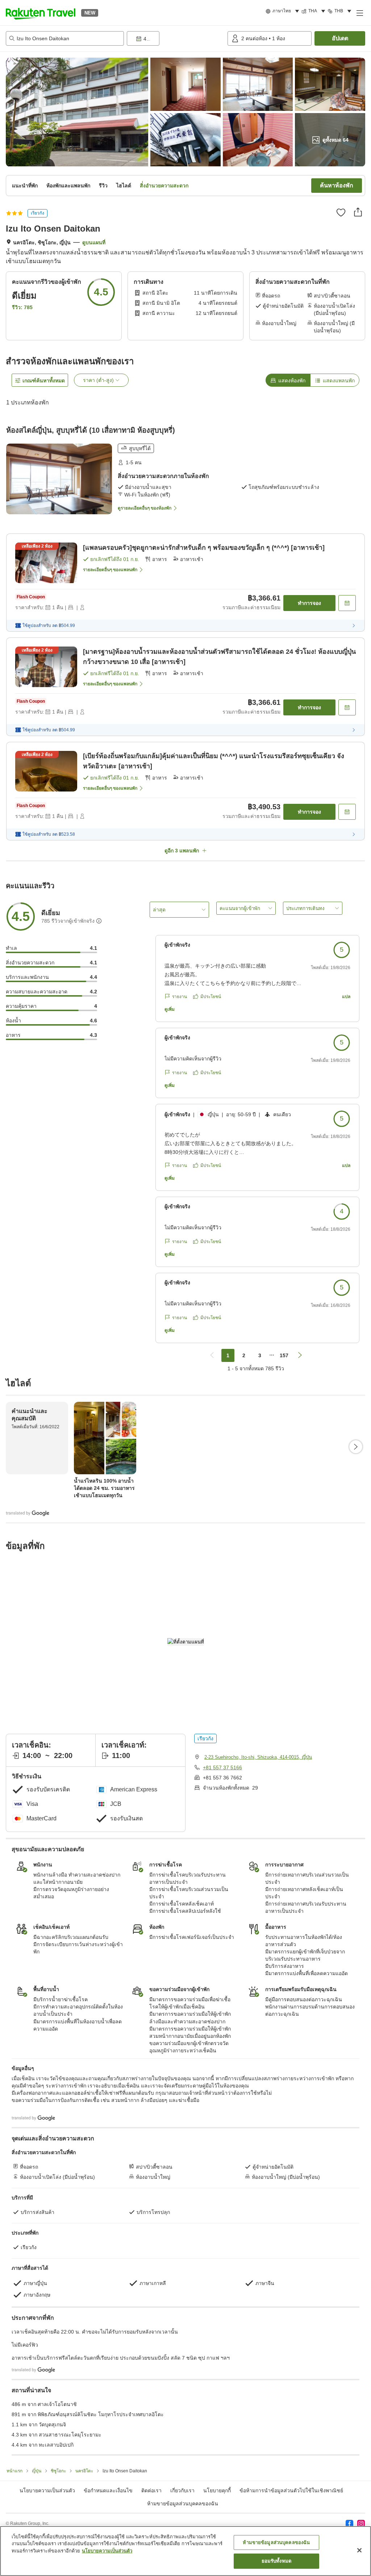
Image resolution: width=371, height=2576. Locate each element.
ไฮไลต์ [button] (124, 186)
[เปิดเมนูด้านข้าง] (359, 13)
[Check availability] (347, 603)
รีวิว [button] (103, 186)
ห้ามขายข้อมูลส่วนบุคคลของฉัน (183, 2504)
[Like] (341, 212)
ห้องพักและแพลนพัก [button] (68, 186)
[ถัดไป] (356, 1447)
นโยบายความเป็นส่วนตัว (107, 2551)
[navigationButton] (212, 1355)
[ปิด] (359, 2550)
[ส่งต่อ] (358, 212)
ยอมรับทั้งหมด (276, 2561)
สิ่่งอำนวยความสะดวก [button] (164, 186)
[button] (41, 13)
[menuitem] (284, 11)
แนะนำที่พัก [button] (25, 186)
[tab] (288, 380)
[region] (185, 2551)
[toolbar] (176, 38)
